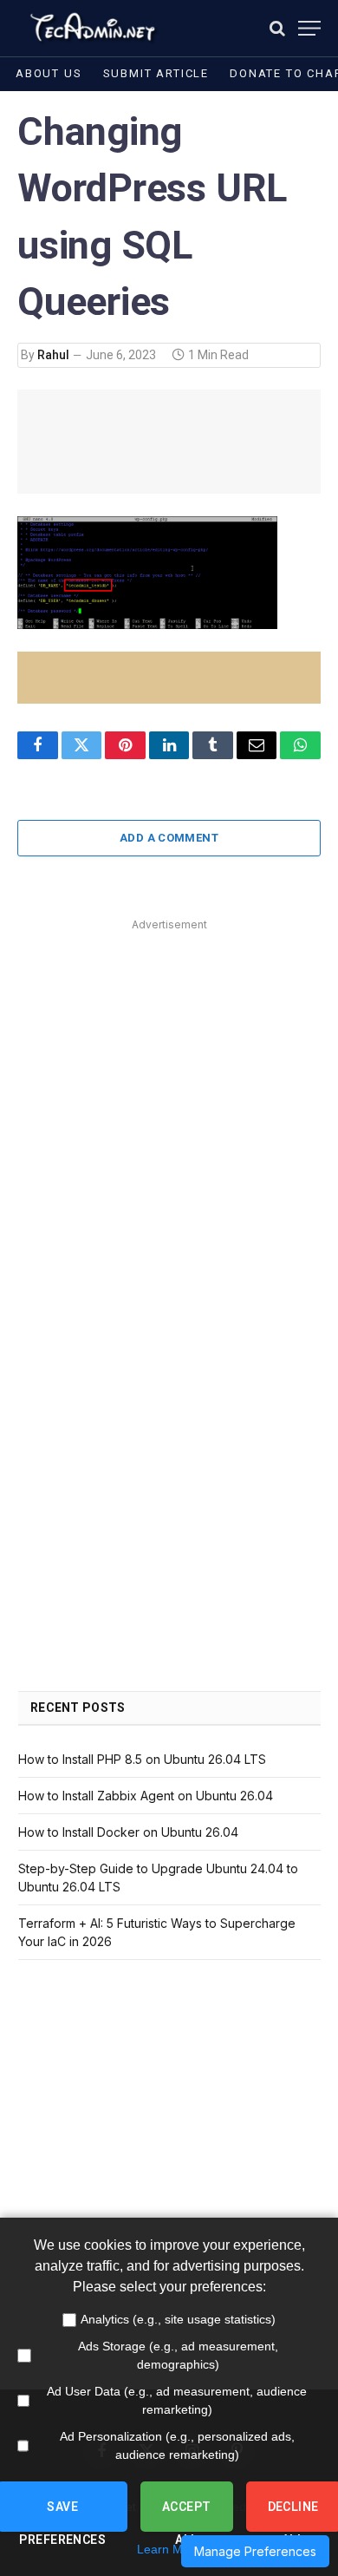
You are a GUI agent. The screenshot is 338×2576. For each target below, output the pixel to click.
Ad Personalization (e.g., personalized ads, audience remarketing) (177, 2445)
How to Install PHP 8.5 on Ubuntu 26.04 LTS (142, 1759)
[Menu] (309, 28)
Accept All (187, 2516)
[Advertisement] (169, 1105)
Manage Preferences (255, 2551)
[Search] (277, 28)
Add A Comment (169, 838)
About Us (49, 73)
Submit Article (156, 73)
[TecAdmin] (91, 28)
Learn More (169, 2549)
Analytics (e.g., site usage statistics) (178, 2319)
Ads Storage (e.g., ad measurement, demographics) (178, 2355)
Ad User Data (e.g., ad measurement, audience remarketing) (177, 2400)
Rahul (53, 355)
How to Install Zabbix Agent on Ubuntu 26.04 (146, 1796)
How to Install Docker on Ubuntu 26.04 (128, 1832)
